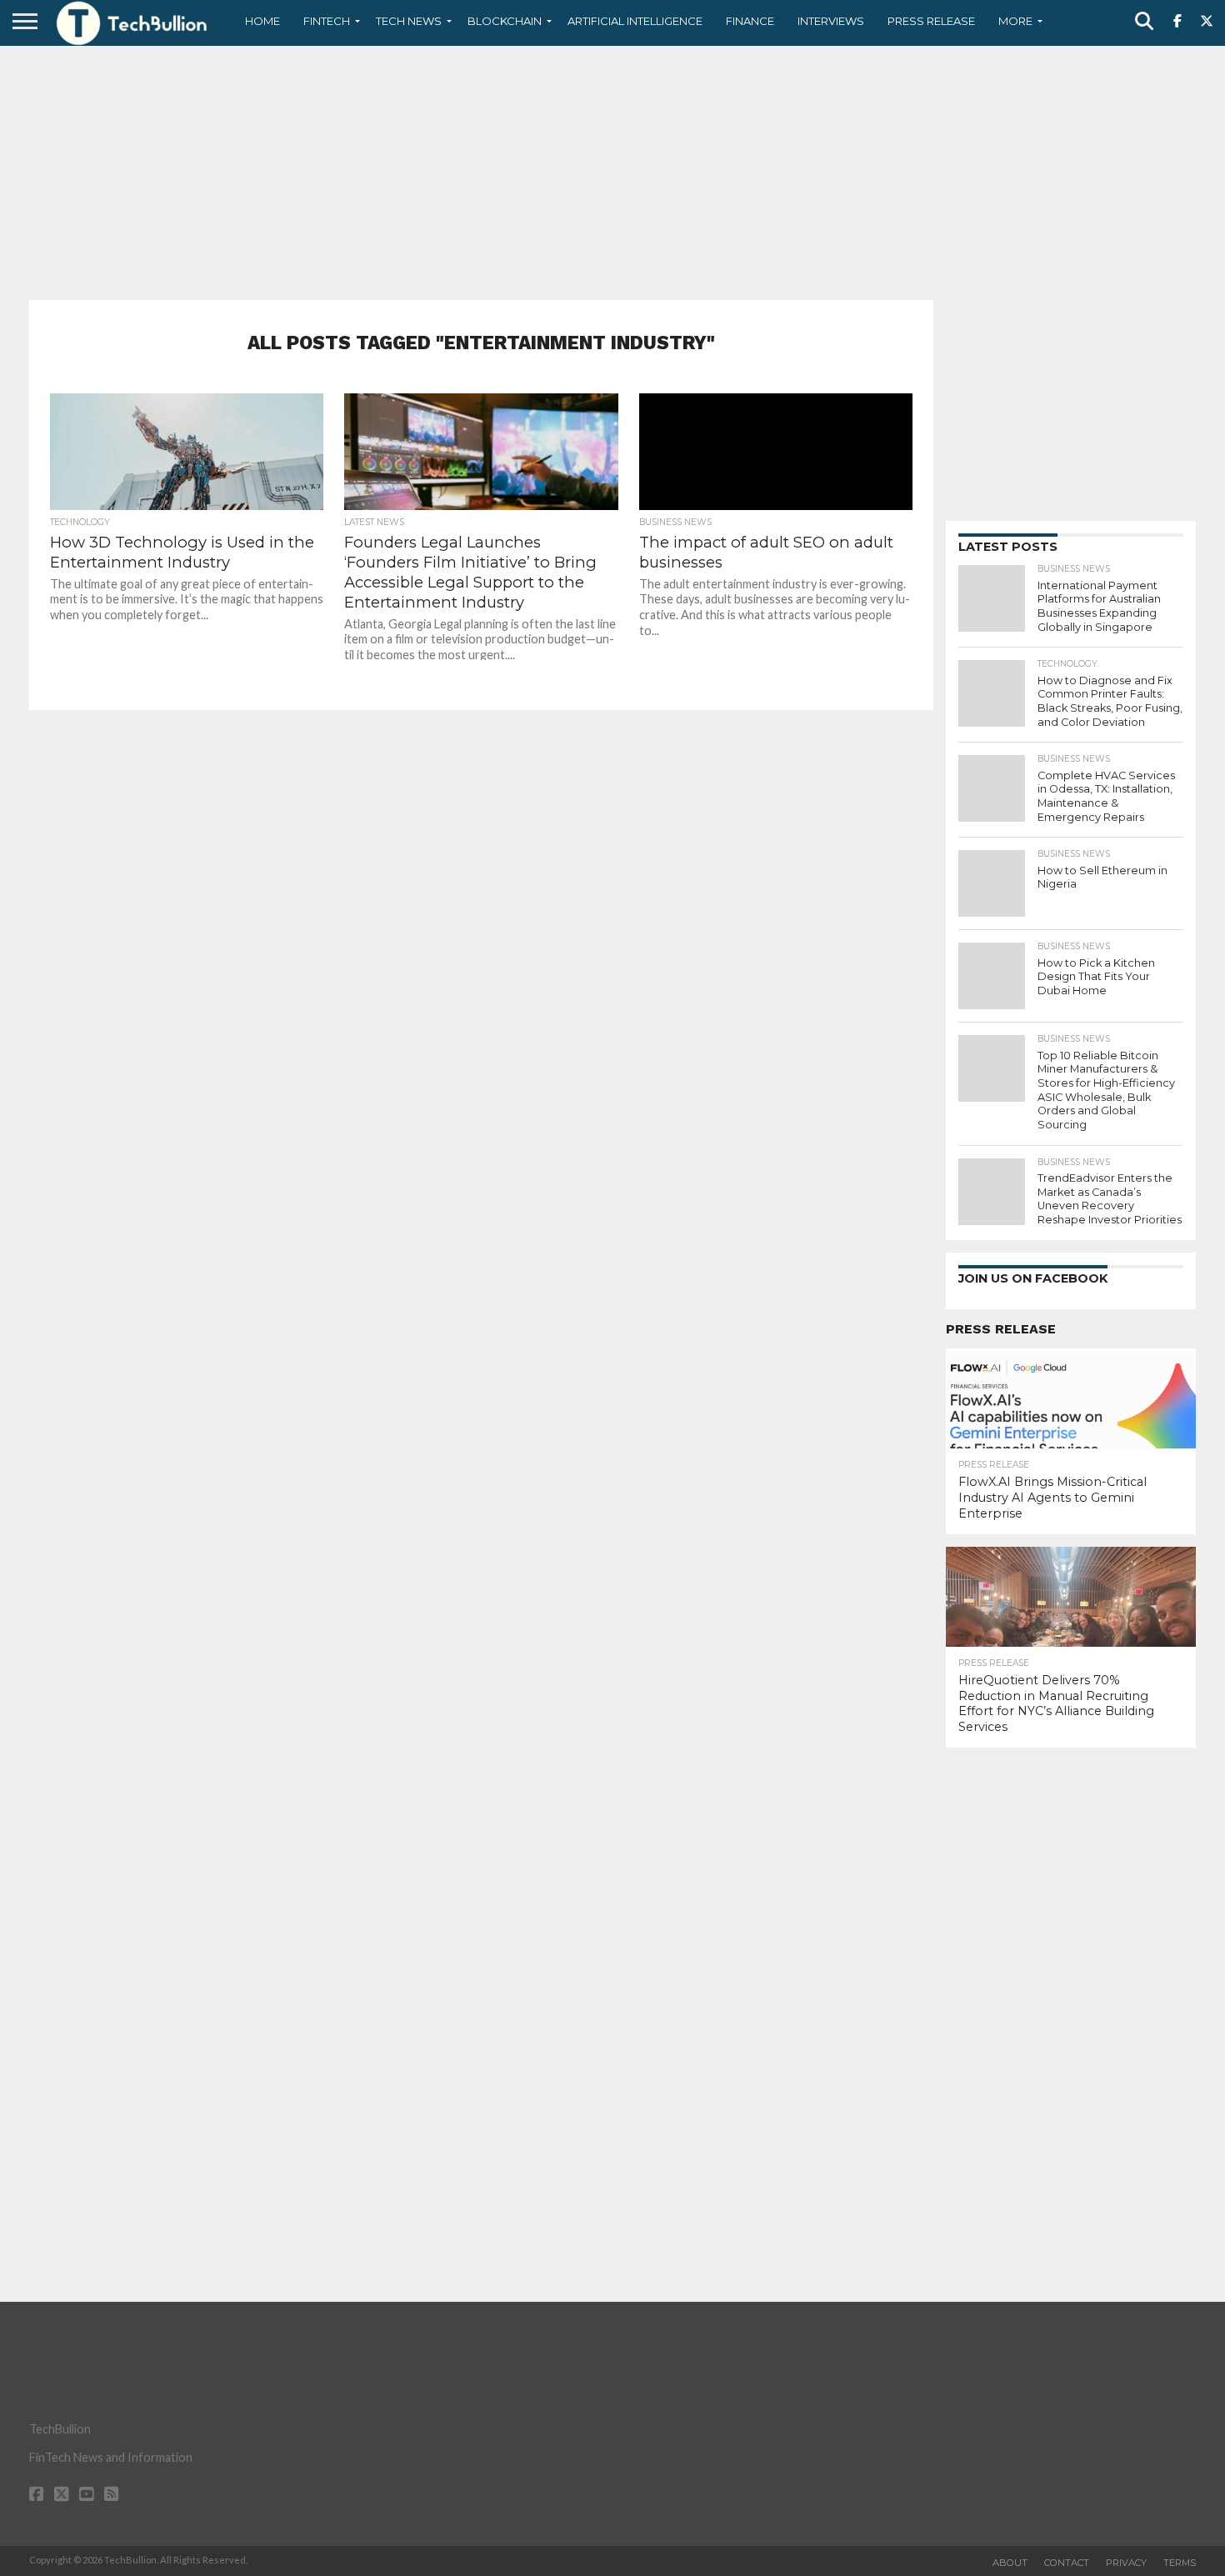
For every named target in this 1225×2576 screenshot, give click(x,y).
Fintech (327, 21)
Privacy (1126, 2563)
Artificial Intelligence (635, 21)
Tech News (409, 21)
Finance (750, 21)
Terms (1180, 2563)
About (1010, 2563)
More (1015, 21)
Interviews (831, 21)
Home (262, 21)
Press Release (931, 21)
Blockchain (505, 21)
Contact (1067, 2563)
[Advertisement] (612, 171)
